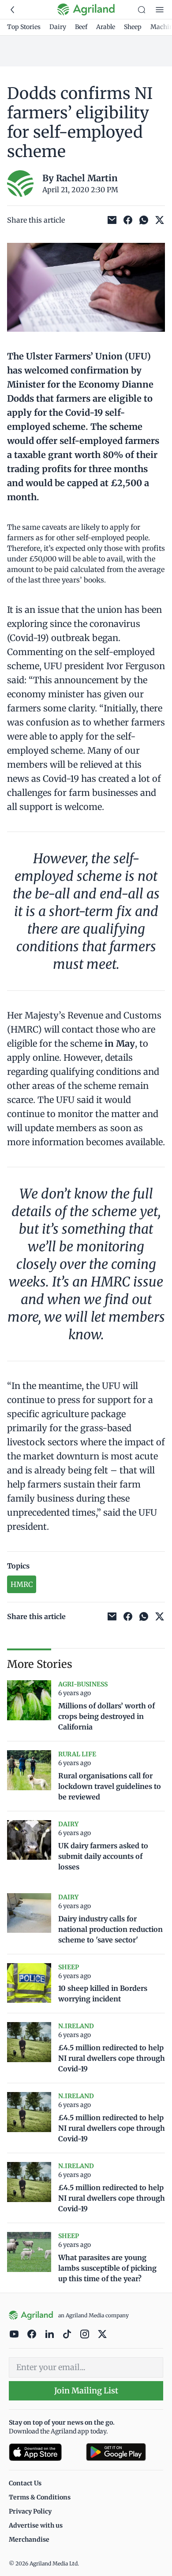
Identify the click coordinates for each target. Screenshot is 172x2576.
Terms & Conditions (40, 2497)
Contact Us (25, 2483)
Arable (106, 27)
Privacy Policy (30, 2511)
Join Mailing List (86, 2391)
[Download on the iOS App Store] (44, 2452)
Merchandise (29, 2539)
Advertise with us (36, 2525)
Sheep (133, 27)
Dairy (58, 27)
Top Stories (24, 27)
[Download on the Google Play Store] (125, 2452)
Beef (81, 27)
